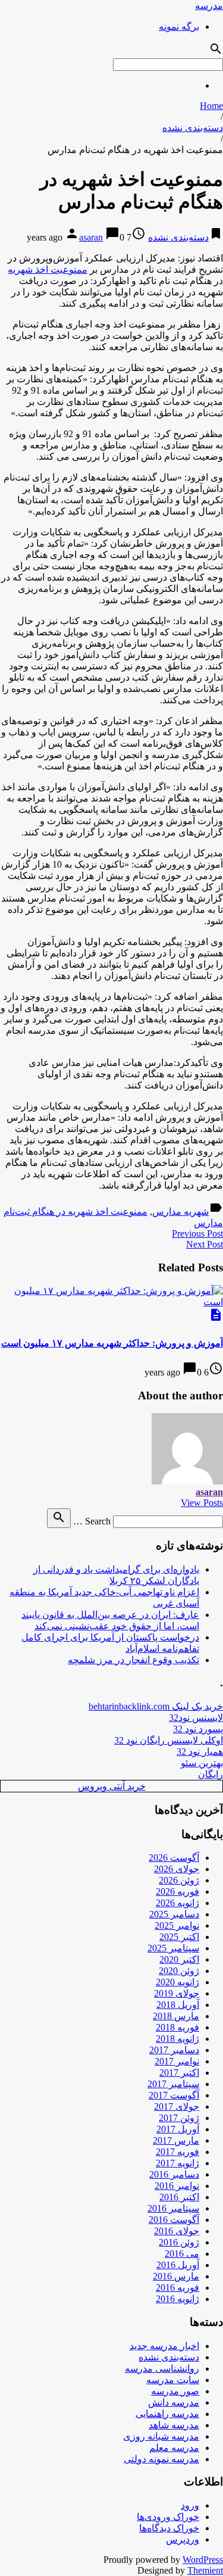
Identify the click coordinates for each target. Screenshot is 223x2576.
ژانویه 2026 (178, 1903)
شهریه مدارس (180, 1211)
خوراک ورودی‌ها (168, 2517)
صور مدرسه (175, 2391)
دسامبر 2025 (174, 1914)
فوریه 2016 (178, 2287)
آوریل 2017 (178, 2129)
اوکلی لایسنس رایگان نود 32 (169, 1740)
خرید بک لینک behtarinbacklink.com (156, 1706)
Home (211, 106)
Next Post (205, 1244)
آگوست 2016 (174, 2220)
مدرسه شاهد (174, 2425)
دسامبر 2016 (174, 2174)
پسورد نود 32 (198, 1729)
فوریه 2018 (178, 2027)
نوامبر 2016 (177, 2186)
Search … (92, 1521)
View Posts (202, 1503)
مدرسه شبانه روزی (161, 2436)
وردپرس (183, 2539)
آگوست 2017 (174, 2095)
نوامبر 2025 (177, 1925)
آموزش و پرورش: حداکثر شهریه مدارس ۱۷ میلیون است (112, 1343)
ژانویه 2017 (178, 2163)
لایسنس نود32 (196, 1718)
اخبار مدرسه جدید (164, 2346)
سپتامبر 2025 (173, 1948)
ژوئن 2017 (179, 2118)
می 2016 (182, 2254)
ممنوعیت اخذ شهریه (48, 269)
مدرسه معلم (174, 2448)
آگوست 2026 (174, 1858)
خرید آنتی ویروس (112, 1786)
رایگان (211, 1774)
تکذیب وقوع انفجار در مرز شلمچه (134, 1660)
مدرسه (209, 6)
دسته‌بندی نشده (193, 128)
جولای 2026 (177, 1869)
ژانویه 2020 (178, 1982)
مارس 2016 (176, 2276)
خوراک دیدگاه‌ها (169, 2528)
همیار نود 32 (200, 1752)
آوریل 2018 (178, 2005)
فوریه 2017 (178, 2152)
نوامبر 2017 (177, 2061)
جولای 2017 (177, 2106)
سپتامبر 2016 (173, 2208)
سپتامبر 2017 (173, 2084)
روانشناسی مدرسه (162, 2368)
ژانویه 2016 (178, 2299)
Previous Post (197, 1234)
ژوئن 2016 (179, 2242)
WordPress (203, 2560)
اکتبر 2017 (179, 2073)
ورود (190, 2505)
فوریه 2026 (178, 1892)
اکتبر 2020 (179, 1959)
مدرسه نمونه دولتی (161, 2459)
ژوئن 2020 (179, 1971)
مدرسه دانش (174, 2402)
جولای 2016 (177, 2231)
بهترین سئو (202, 1763)
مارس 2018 (176, 2016)
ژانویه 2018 (178, 2039)
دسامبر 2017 (174, 2050)
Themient (205, 2570)
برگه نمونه (179, 26)
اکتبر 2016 (179, 2197)
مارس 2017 (176, 2140)
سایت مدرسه (173, 2380)
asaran (91, 237)
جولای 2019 (177, 1993)
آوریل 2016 (178, 2265)
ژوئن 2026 (179, 1880)
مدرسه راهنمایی (167, 2414)
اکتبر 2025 (179, 1937)
